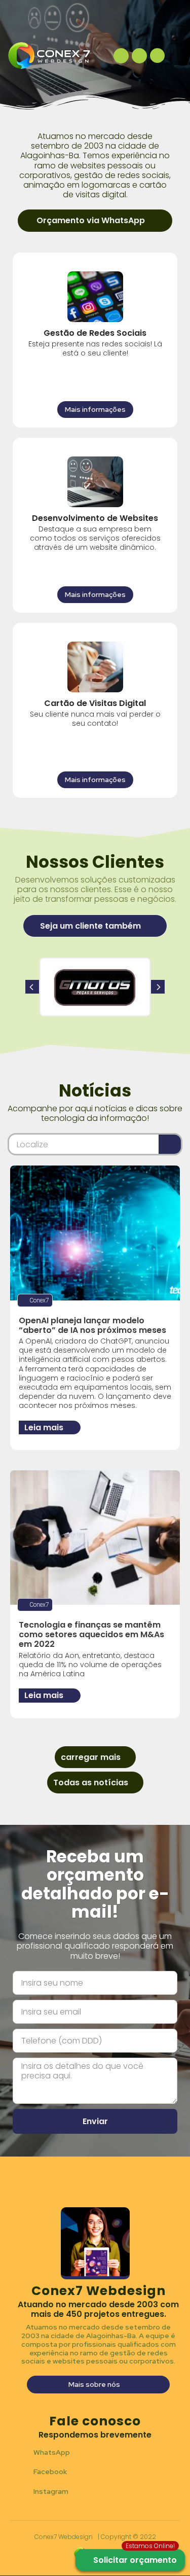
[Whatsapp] (139, 56)
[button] (95, 220)
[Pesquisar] (170, 1144)
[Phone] (121, 56)
